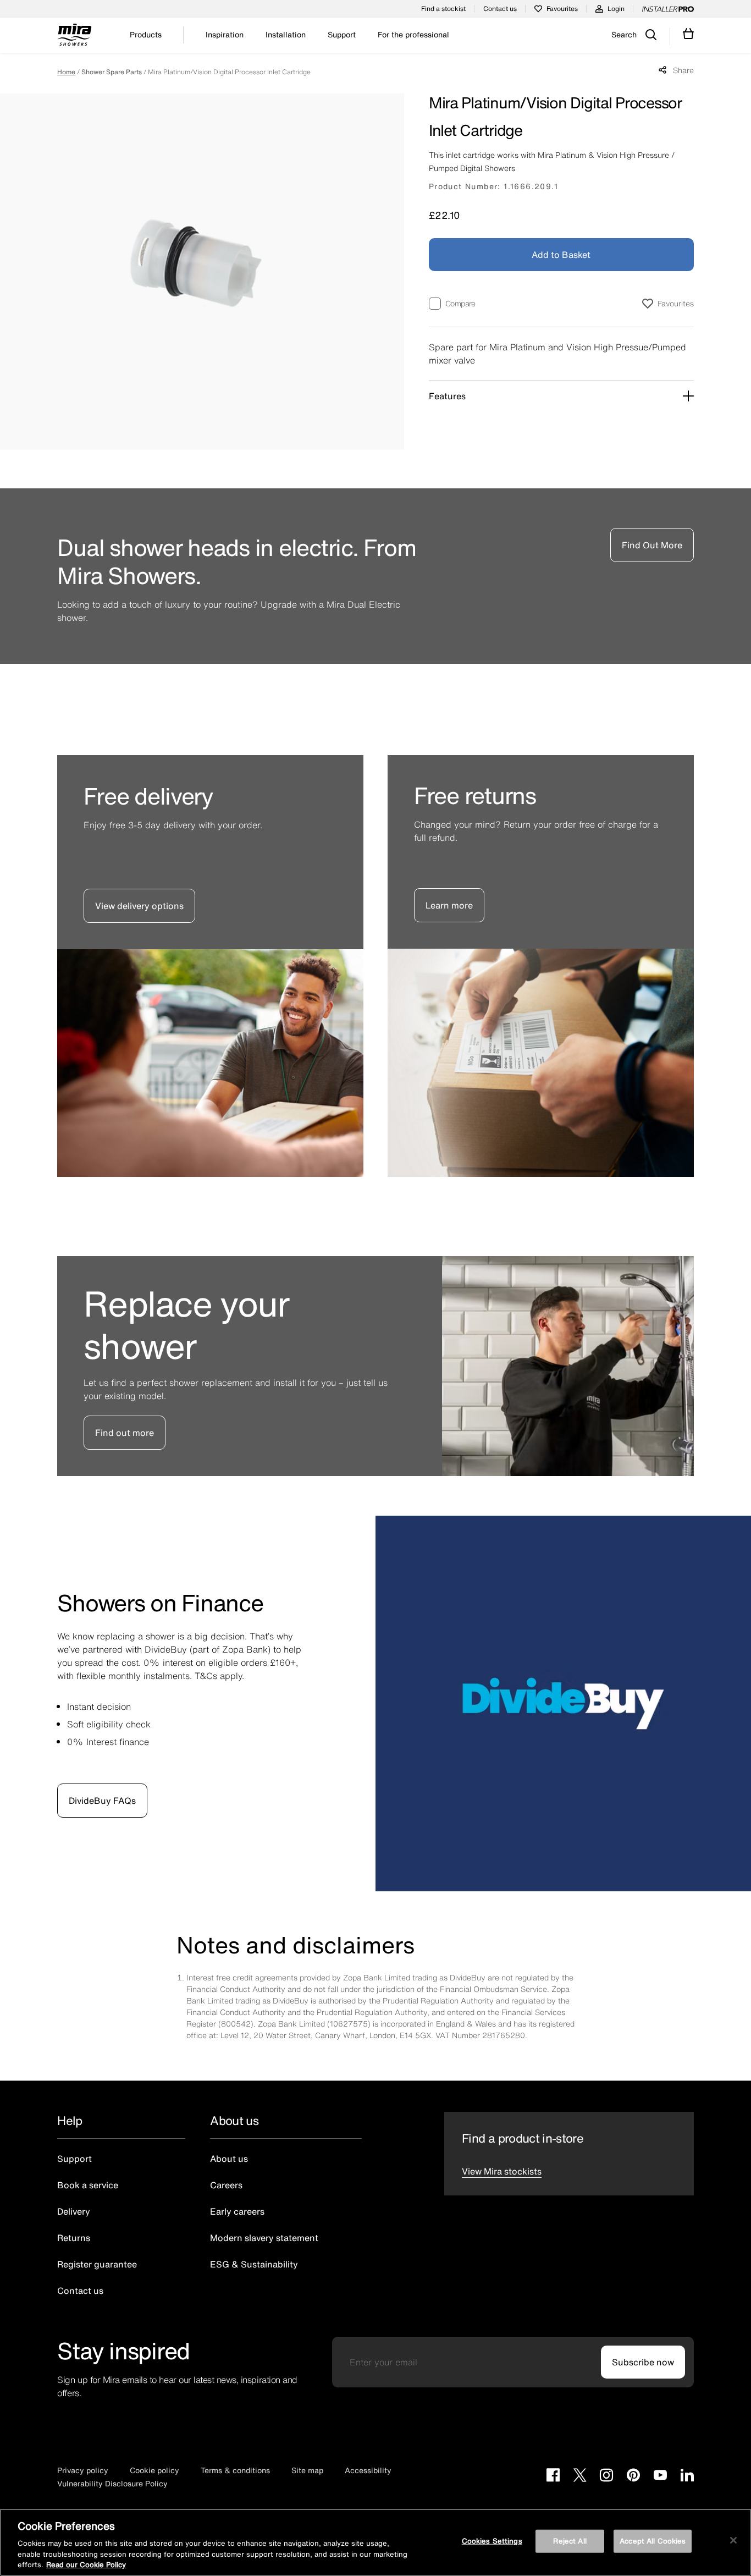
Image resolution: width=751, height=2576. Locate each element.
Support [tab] (342, 35)
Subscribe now (643, 2362)
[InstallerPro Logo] (668, 9)
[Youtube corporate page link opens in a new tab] (660, 2476)
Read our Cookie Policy (86, 2565)
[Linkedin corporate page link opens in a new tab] (687, 2476)
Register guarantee (97, 2264)
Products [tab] (146, 35)
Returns (74, 2238)
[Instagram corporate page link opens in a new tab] (606, 2476)
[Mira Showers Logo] (74, 36)
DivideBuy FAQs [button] (102, 1801)
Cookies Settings (492, 2541)
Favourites (562, 9)
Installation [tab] (286, 35)
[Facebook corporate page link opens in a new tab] (553, 2476)
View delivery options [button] (139, 906)
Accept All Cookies (653, 2541)
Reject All (570, 2541)
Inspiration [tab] (225, 35)
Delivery (74, 2211)
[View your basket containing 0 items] (689, 34)
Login (616, 9)
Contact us (500, 9)
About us (229, 2159)
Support (74, 2159)
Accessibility (368, 2470)
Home (66, 72)
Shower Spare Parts (112, 72)
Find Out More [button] (652, 545)
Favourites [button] (676, 303)
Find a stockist (443, 9)
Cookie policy (154, 2470)
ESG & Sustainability (254, 2264)
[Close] (733, 2540)
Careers (226, 2185)
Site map (307, 2470)
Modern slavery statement (264, 2238)
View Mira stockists (502, 2171)
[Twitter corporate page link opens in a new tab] (580, 2476)
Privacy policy (83, 2470)
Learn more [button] (449, 905)
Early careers (237, 2211)
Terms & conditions (235, 2470)
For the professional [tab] (413, 35)
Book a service (88, 2185)
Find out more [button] (125, 1433)
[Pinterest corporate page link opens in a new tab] (633, 2476)
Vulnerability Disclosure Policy (112, 2483)
